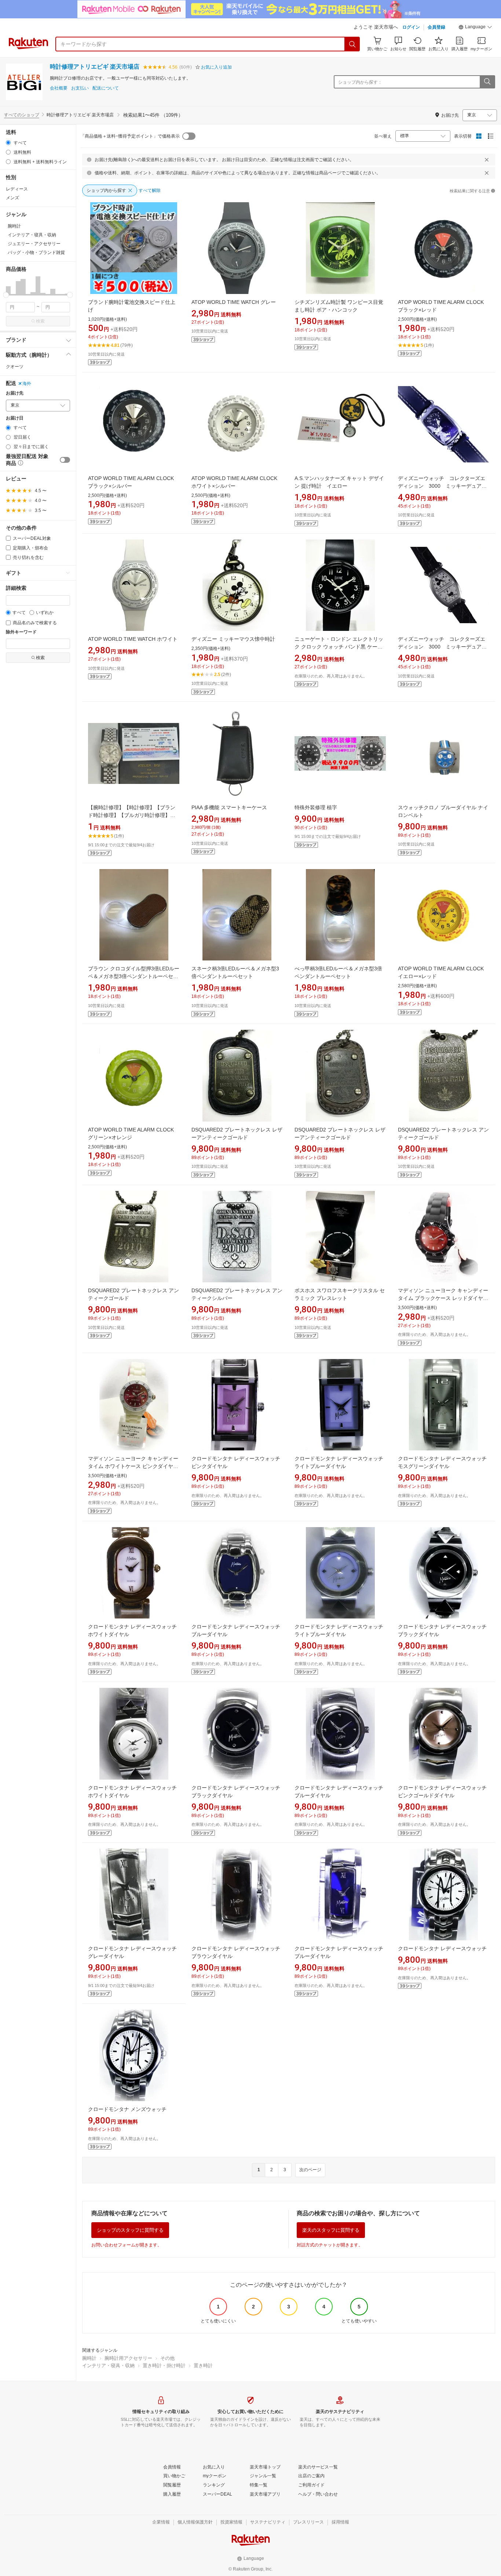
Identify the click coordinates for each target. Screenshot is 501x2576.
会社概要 (59, 88)
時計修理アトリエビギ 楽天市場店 (95, 67)
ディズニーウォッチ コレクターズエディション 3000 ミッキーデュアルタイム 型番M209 (442, 647)
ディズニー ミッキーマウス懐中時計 (233, 639)
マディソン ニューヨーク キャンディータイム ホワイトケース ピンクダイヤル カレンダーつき (133, 1466)
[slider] (6, 295)
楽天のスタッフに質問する (331, 2230)
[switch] (65, 460)
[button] (475, 28)
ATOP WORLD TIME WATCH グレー (234, 302)
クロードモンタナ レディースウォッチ (442, 1948)
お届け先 (15, 393)
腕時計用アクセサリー (128, 2358)
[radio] (8, 143)
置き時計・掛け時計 (164, 2366)
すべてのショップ (22, 115)
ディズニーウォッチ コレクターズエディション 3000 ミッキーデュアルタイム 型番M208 (442, 486)
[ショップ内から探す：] (487, 82)
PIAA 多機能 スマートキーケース (229, 807)
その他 (167, 2358)
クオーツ (15, 367)
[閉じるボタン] (487, 160)
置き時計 (203, 2366)
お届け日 (15, 418)
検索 (40, 321)
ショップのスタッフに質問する (130, 2230)
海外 (27, 384)
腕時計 (89, 2358)
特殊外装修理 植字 (316, 807)
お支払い (80, 88)
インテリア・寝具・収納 (108, 2366)
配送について (106, 88)
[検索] (352, 44)
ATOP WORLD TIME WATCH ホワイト (133, 639)
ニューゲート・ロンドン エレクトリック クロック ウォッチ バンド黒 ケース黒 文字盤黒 (339, 647)
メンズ (12, 198)
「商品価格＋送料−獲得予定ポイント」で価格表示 (130, 136)
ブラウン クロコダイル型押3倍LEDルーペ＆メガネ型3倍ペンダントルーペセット (134, 976)
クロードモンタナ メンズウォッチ (127, 2109)
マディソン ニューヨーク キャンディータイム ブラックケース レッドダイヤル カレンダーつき (443, 1298)
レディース (17, 189)
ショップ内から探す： (360, 82)
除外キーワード (21, 632)
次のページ (310, 2170)
